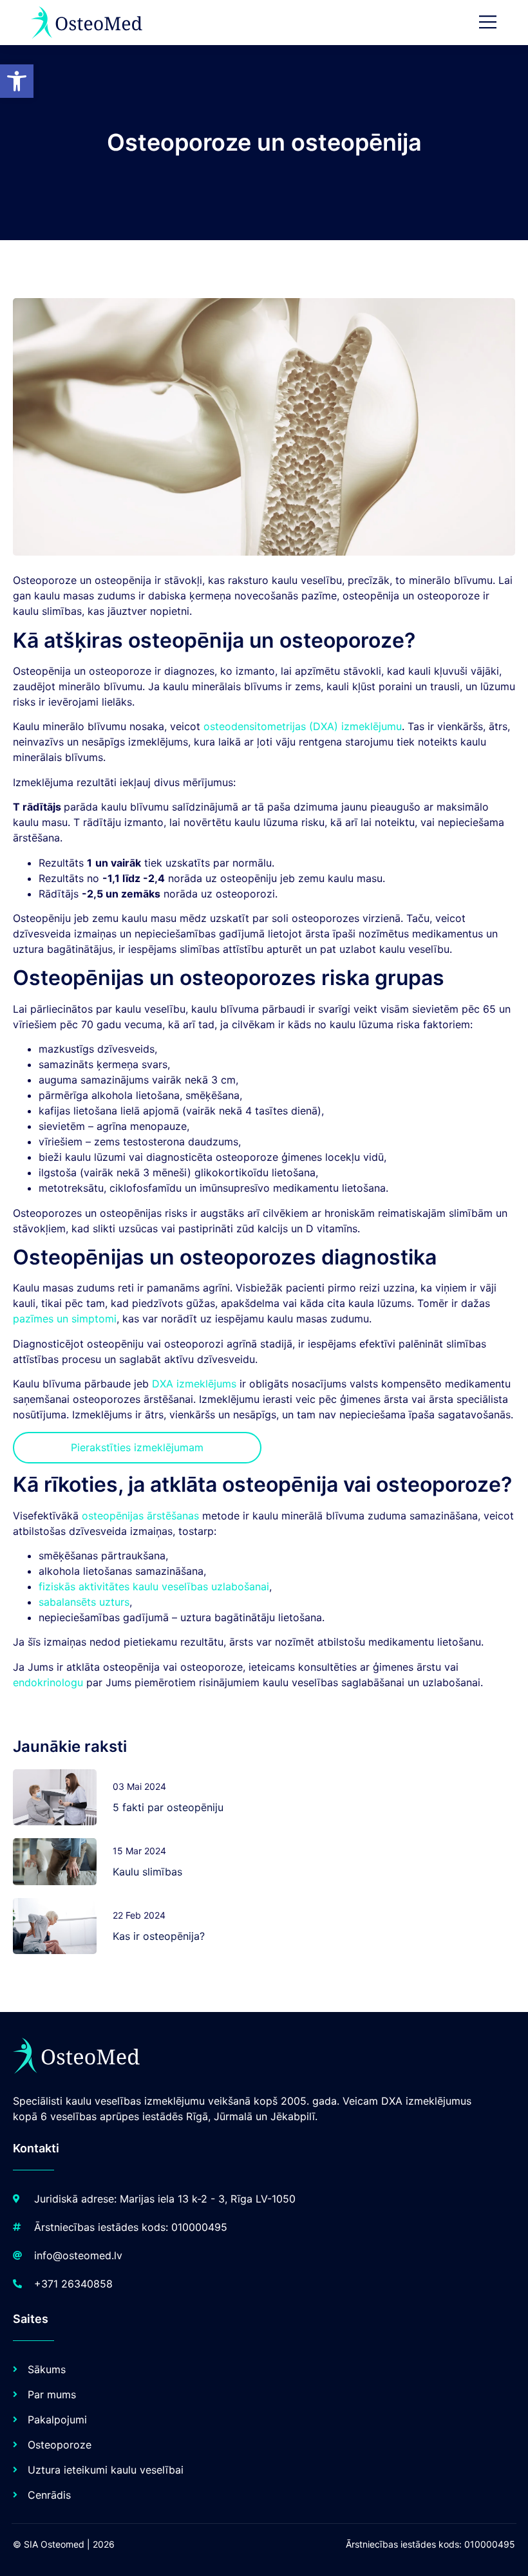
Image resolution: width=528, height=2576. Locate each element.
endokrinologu (48, 1682)
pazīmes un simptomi (65, 1319)
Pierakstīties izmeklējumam (137, 1447)
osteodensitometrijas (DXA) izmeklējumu (303, 726)
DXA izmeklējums (194, 1384)
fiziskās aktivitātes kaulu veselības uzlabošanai (154, 1586)
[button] (17, 81)
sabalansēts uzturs (84, 1602)
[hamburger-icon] (488, 23)
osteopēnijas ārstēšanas (140, 1516)
